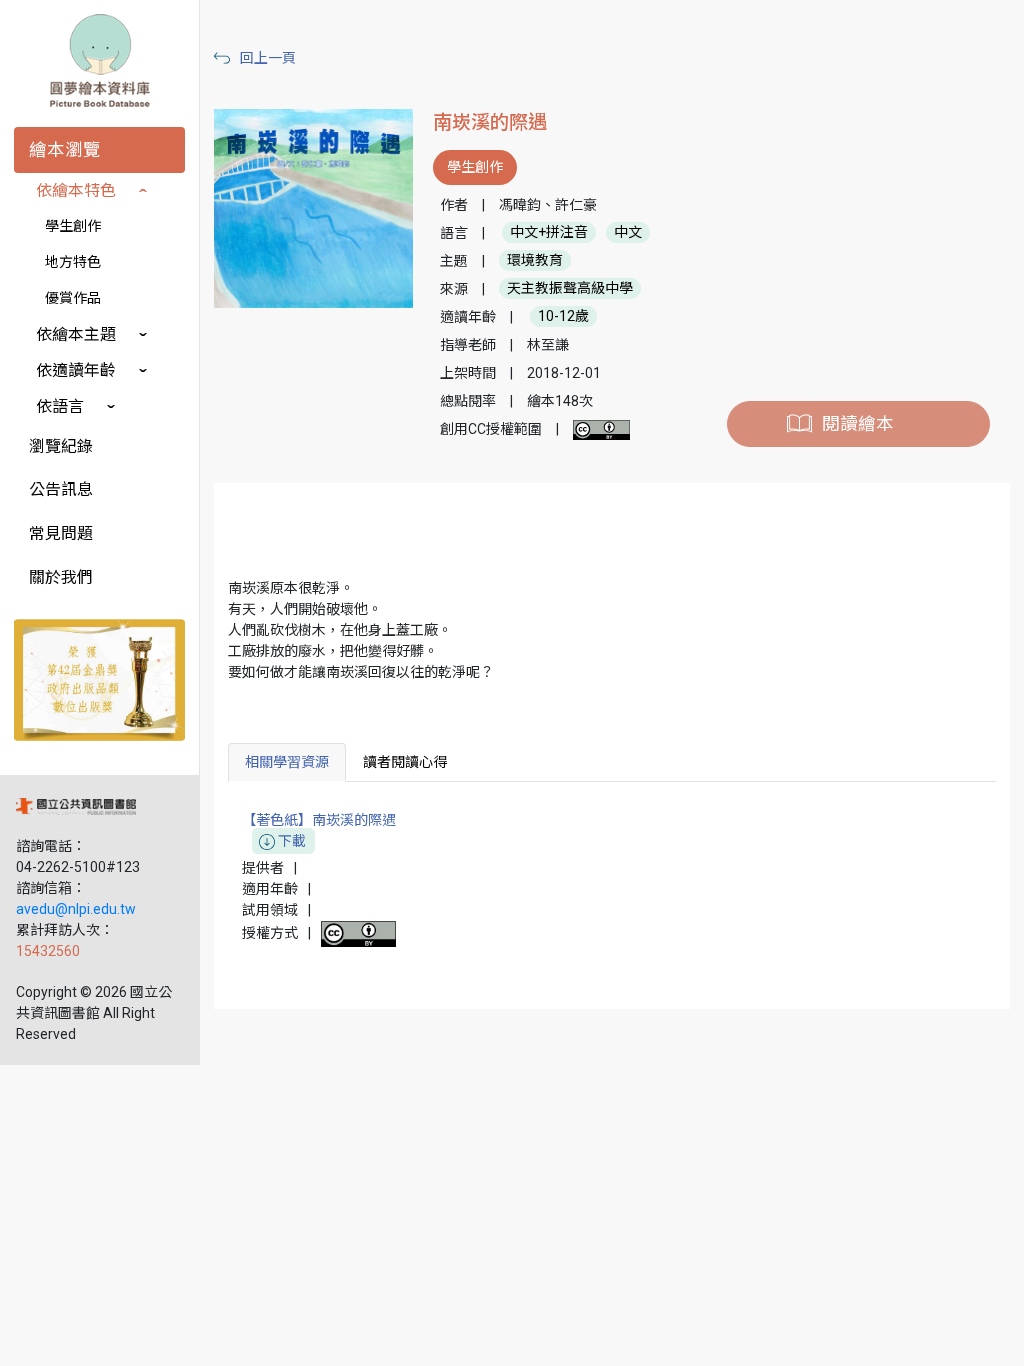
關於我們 (61, 577)
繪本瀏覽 (65, 150)
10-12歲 (563, 317)
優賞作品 (73, 298)
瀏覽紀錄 (61, 446)
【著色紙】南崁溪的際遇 (319, 830)
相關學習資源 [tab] (287, 762)
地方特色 (73, 262)
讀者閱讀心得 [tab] (405, 762)
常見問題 (61, 533)
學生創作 (73, 226)
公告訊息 (61, 489)
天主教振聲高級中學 (570, 289)
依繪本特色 (76, 190)
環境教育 (535, 261)
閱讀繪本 (858, 424)
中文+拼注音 (549, 233)
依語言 (60, 406)
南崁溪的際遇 (490, 122)
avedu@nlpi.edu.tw (76, 909)
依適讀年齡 (76, 370)
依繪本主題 (76, 334)
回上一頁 (268, 58)
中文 (628, 233)
